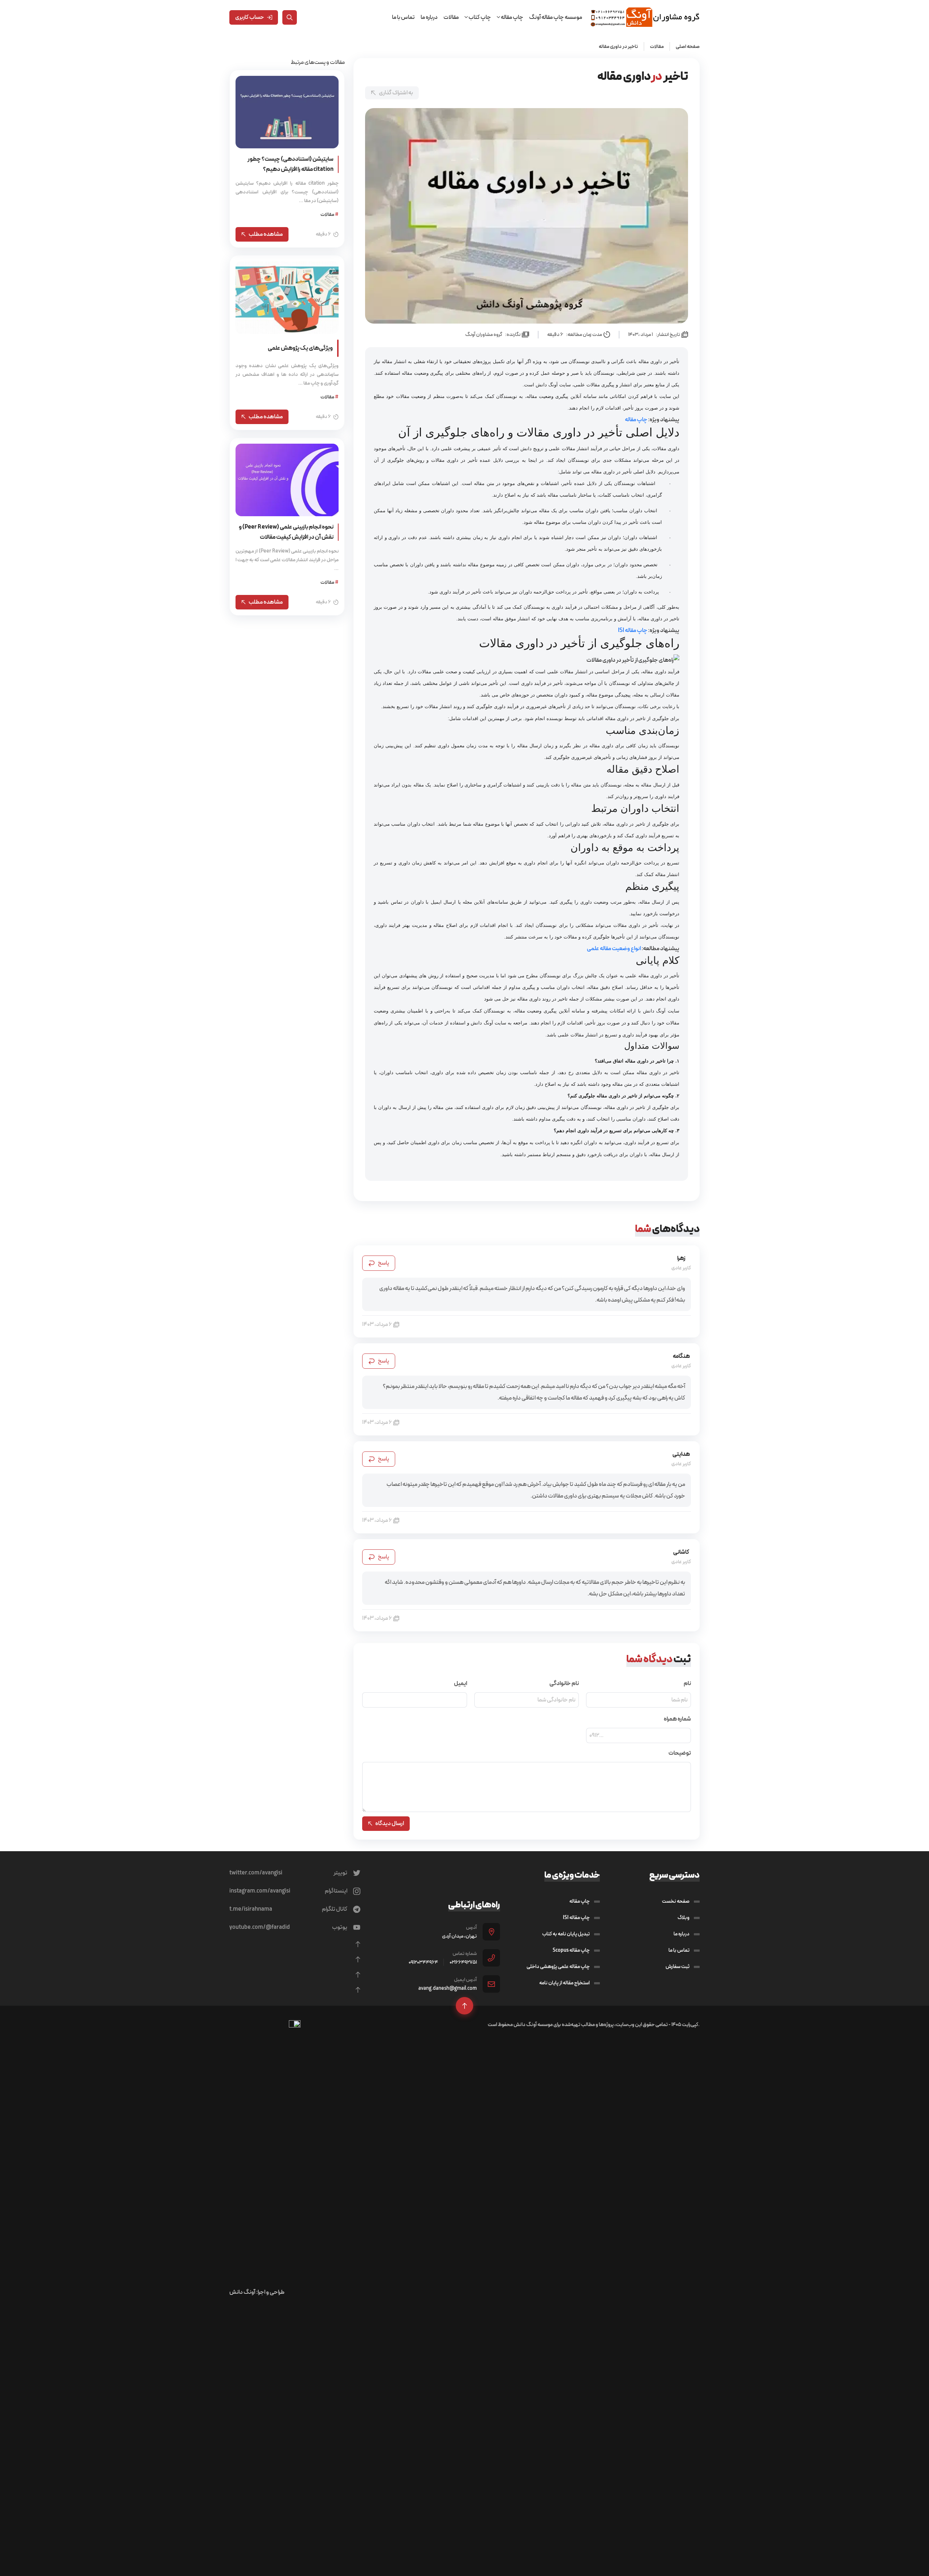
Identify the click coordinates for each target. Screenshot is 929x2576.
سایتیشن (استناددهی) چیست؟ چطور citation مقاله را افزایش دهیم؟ (290, 164)
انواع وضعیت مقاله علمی (614, 948)
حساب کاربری (250, 17)
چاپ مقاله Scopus (571, 1950)
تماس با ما (403, 17)
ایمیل (461, 1684)
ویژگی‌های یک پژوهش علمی (300, 348)
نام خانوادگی (564, 1684)
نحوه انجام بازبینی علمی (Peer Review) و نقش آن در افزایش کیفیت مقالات (286, 532)
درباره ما (429, 17)
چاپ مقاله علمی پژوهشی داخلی (558, 1967)
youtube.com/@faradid (260, 1927)
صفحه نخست (676, 1901)
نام (687, 1684)
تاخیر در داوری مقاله (618, 46)
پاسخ (383, 1263)
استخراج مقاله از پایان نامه (564, 1983)
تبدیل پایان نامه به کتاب (566, 1934)
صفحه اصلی (688, 46)
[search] (290, 17)
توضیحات (680, 1753)
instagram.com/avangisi (260, 1891)
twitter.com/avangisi (256, 1873)
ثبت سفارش (678, 1967)
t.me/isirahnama (251, 1909)
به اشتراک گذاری (396, 93)
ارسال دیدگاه (390, 1823)
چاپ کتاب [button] (479, 17)
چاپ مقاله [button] (512, 17)
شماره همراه (677, 1719)
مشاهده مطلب (266, 234)
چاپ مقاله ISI (633, 630)
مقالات (451, 17)
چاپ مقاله (637, 420)
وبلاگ (684, 1918)
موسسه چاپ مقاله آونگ (556, 17)
